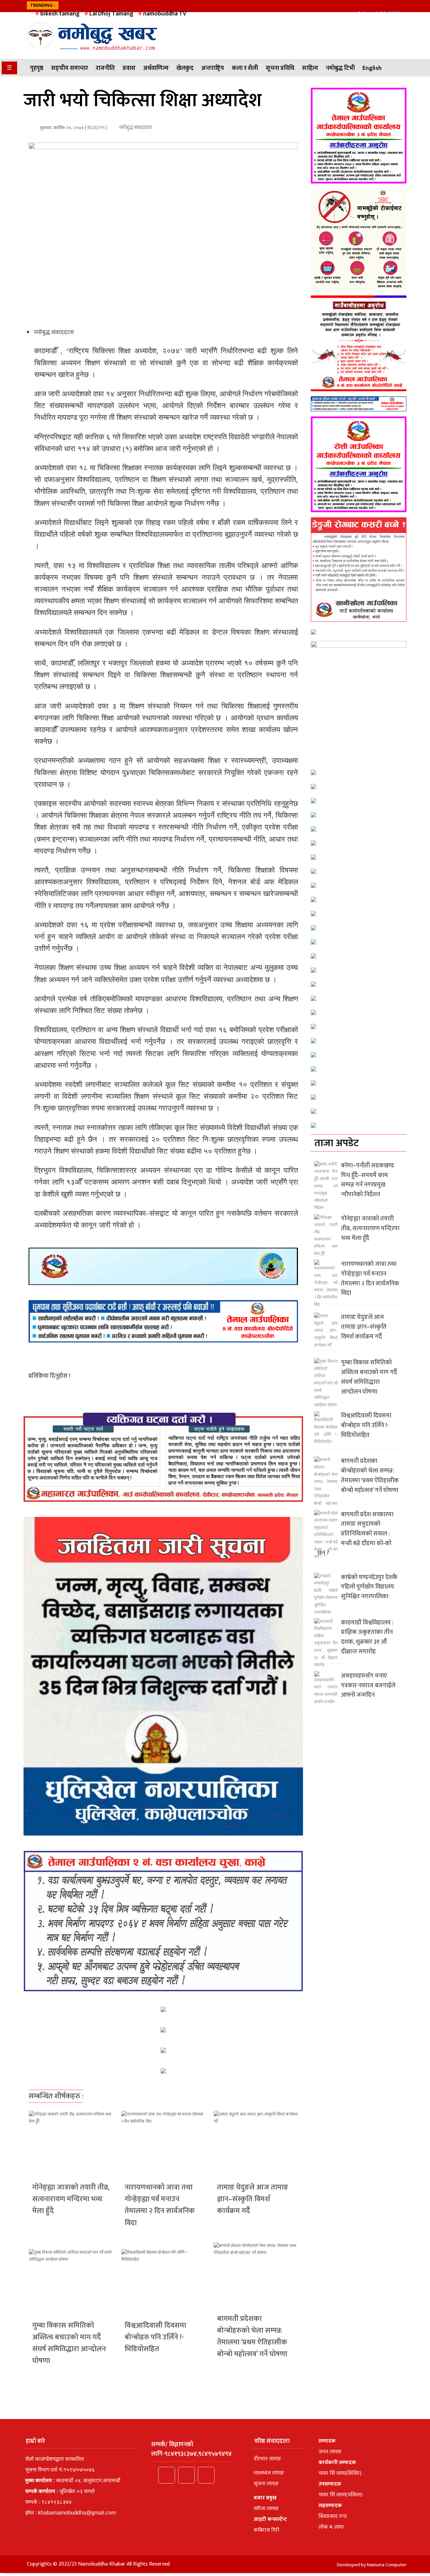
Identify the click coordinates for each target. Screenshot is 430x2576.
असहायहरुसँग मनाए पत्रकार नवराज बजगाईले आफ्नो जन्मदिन (368, 1686)
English (372, 68)
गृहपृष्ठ (37, 68)
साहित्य (310, 68)
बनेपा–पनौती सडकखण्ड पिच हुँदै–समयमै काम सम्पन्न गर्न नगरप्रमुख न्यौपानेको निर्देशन (368, 1180)
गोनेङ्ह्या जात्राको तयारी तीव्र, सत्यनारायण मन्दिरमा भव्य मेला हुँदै (71, 2199)
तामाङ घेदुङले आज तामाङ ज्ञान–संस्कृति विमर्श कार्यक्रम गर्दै (253, 2199)
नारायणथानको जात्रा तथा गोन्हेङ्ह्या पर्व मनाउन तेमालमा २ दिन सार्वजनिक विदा (160, 2205)
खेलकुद (185, 68)
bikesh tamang (60, 14)
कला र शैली (245, 68)
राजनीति (105, 68)
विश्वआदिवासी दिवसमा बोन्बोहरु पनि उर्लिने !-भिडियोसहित (155, 2337)
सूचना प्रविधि (280, 68)
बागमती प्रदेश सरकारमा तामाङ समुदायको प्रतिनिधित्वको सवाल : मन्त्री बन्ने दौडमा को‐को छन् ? (355, 1534)
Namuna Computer (387, 2565)
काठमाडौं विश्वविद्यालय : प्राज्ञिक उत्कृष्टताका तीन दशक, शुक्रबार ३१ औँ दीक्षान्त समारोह (367, 1637)
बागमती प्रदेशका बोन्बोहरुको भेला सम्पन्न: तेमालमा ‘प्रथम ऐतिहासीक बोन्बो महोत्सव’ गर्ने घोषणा (252, 2337)
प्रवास (129, 68)
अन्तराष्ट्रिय (213, 68)
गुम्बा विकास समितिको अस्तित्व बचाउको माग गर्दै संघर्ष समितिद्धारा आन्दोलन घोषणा (69, 2343)
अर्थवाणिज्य (156, 68)
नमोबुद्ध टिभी (340, 68)
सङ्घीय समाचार (70, 68)
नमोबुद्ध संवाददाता (135, 128)
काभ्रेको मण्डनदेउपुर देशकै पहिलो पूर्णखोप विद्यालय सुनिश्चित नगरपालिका (369, 1587)
